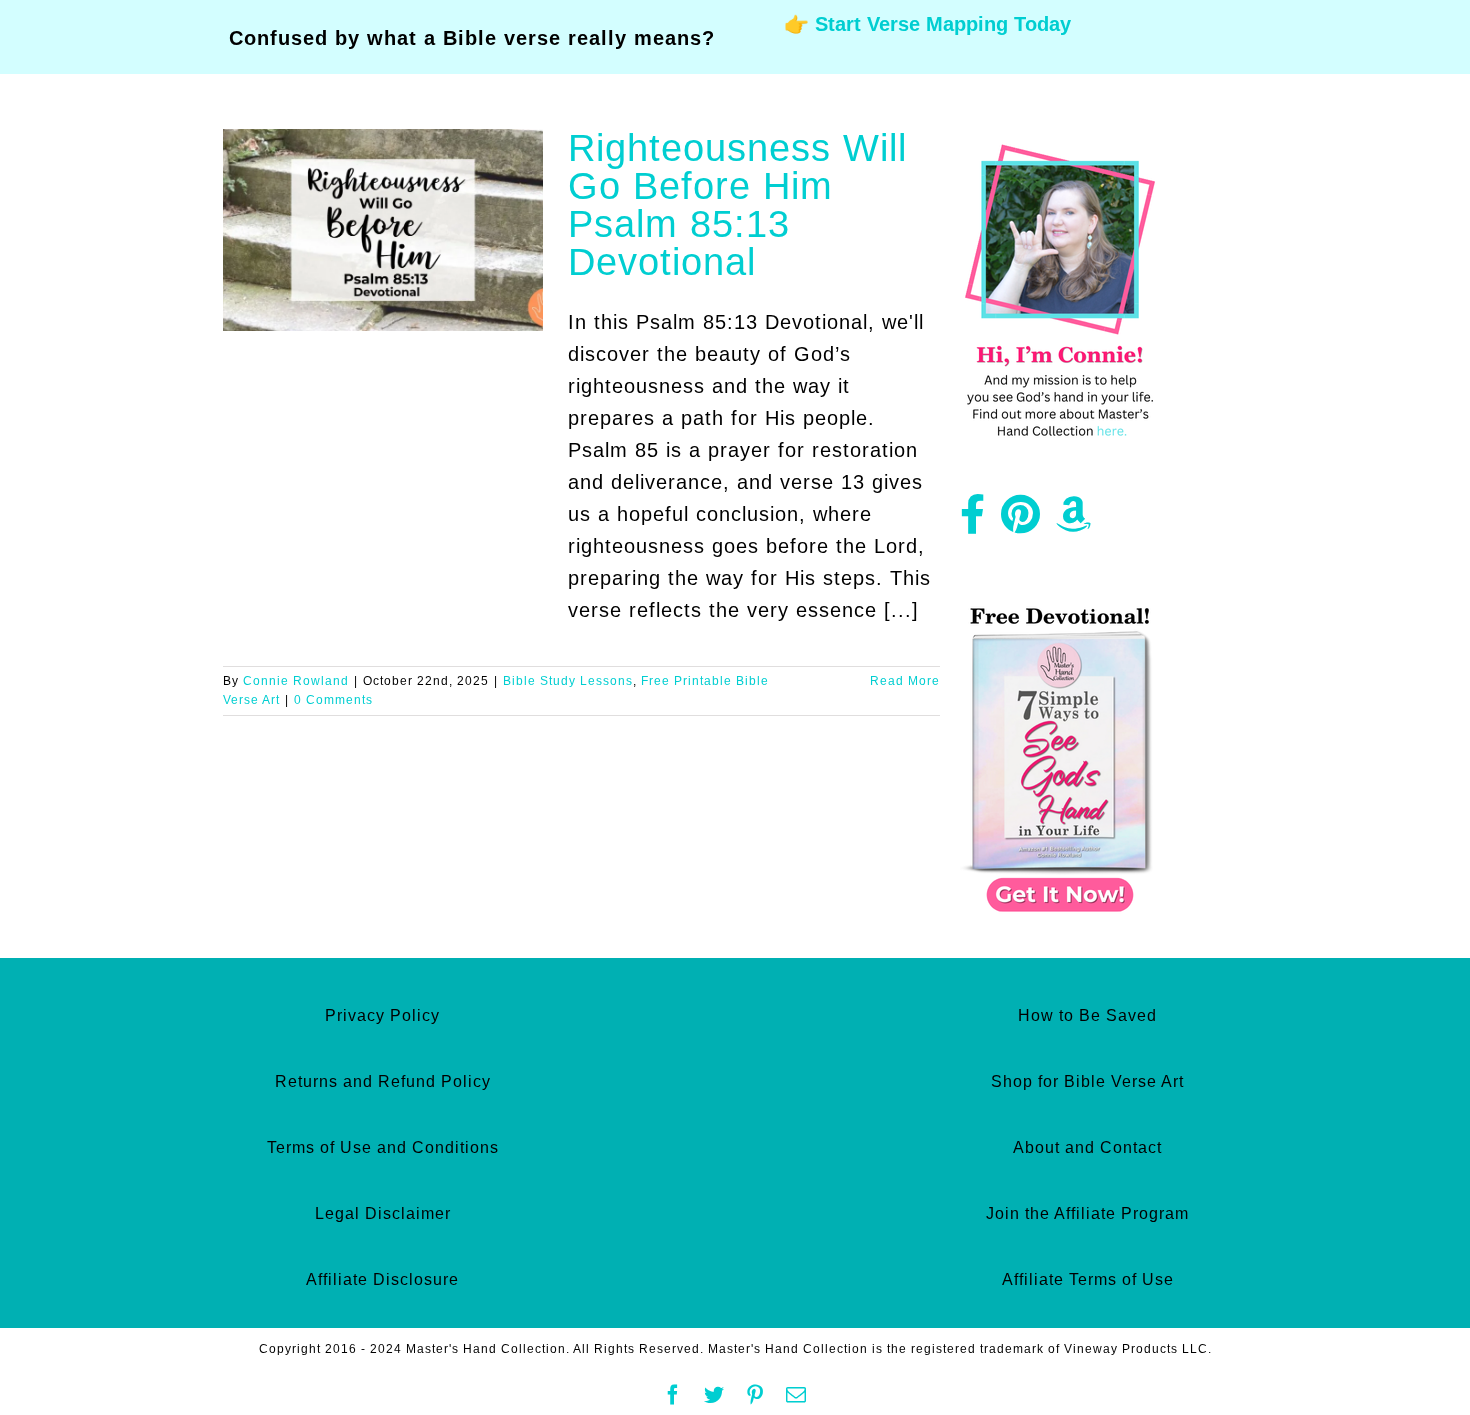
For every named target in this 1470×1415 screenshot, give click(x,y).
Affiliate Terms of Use (1088, 1279)
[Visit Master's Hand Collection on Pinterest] (1021, 522)
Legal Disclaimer (383, 1213)
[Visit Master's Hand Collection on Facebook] (973, 522)
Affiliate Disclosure (382, 1279)
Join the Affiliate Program (1087, 1213)
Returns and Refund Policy (383, 1081)
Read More (905, 681)
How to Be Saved (1087, 1015)
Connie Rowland (296, 681)
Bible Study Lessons (568, 681)
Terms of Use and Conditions (383, 1147)
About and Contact (1087, 1147)
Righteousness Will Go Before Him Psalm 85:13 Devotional (737, 205)
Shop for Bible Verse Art (1087, 1081)
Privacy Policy (382, 1015)
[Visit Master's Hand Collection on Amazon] (1074, 522)
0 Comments (333, 700)
